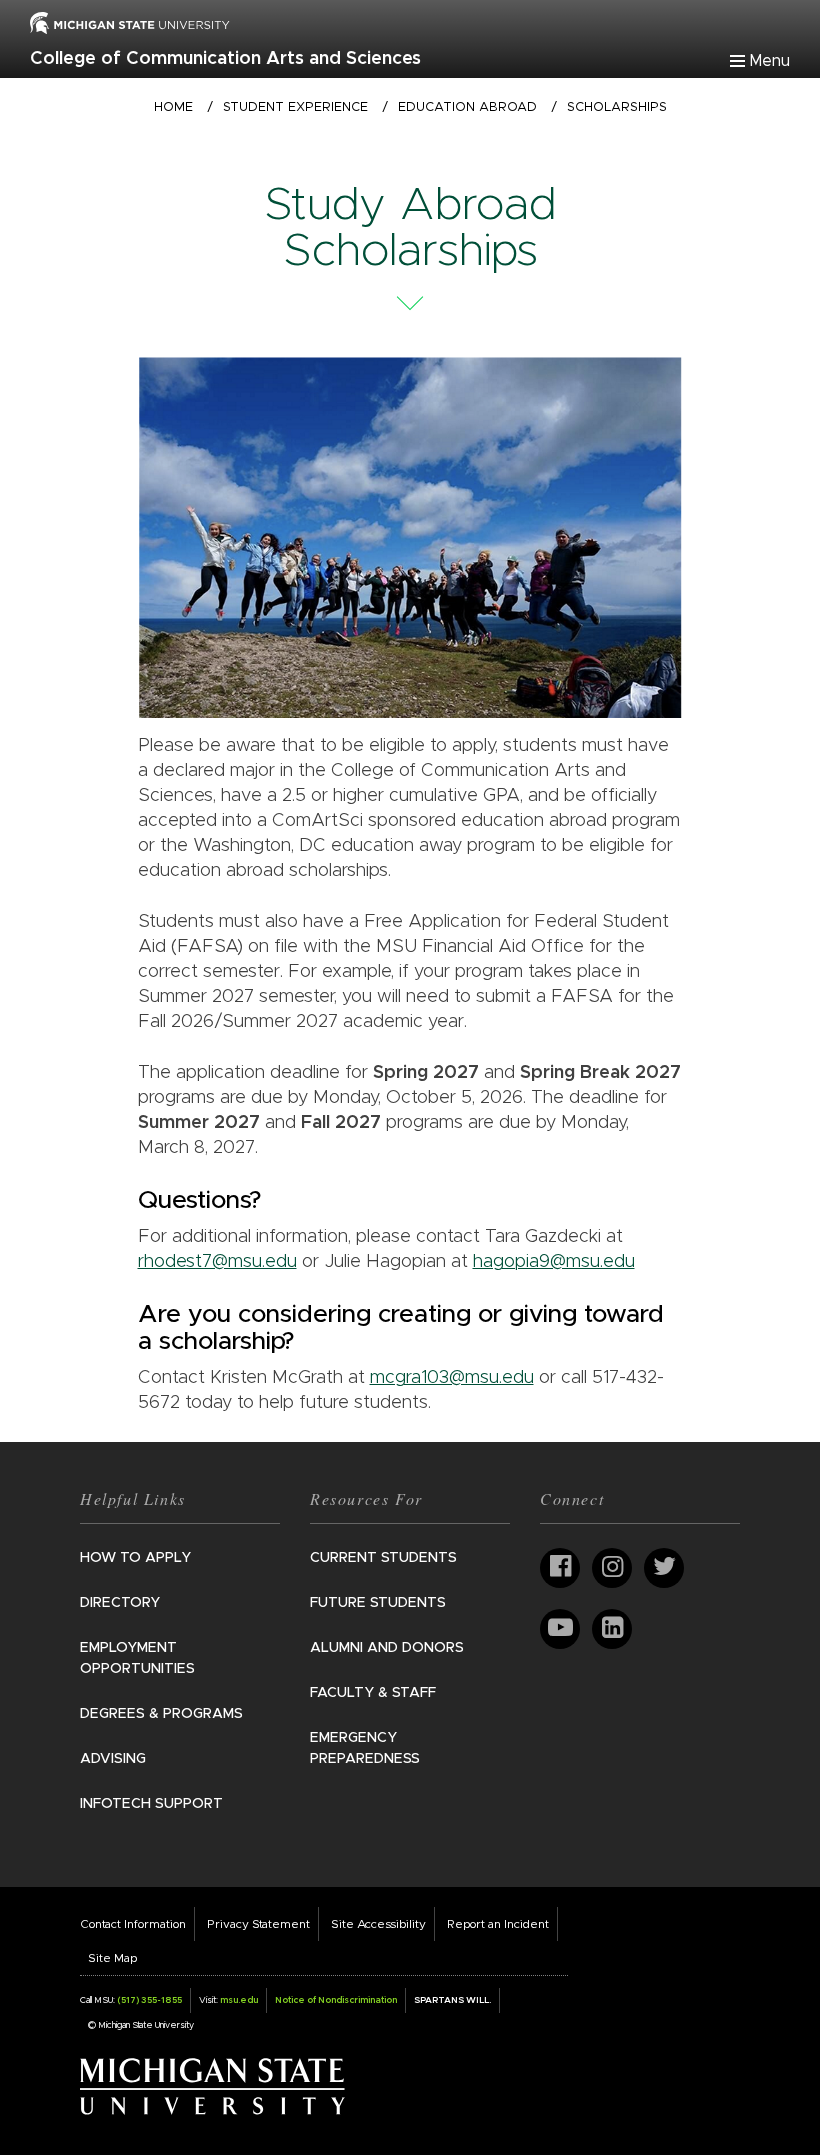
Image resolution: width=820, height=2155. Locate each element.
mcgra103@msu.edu (452, 1378)
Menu (770, 61)
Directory (120, 1603)
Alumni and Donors (387, 1648)
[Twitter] (664, 1568)
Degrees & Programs (161, 1714)
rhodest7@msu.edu (217, 1262)
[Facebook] (560, 1568)
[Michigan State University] (212, 2086)
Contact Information (133, 1924)
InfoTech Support (151, 1804)
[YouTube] (560, 1629)
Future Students (378, 1603)
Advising (113, 1759)
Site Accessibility (378, 1924)
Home (173, 107)
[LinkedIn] (612, 1629)
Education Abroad (467, 107)
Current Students (383, 1558)
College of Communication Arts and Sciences (225, 59)
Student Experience (295, 107)
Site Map (112, 1958)
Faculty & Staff (373, 1693)
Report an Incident (498, 1924)
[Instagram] (612, 1568)
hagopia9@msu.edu (554, 1262)
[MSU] (130, 22)
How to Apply (135, 1558)
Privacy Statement (258, 1924)
